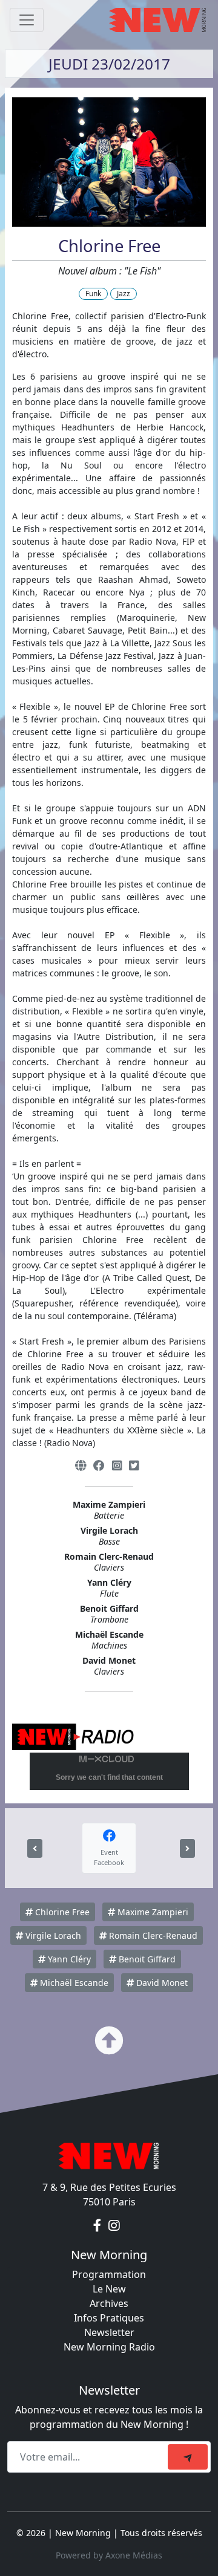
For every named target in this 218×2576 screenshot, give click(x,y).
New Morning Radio (109, 2347)
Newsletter (109, 2332)
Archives (109, 2303)
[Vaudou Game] (187, 1848)
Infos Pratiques (109, 2318)
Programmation (109, 2274)
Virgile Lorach (52, 1935)
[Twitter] (134, 1465)
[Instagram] (117, 1465)
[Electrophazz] (35, 1848)
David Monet (161, 1983)
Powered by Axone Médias (109, 2555)
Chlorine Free (61, 1912)
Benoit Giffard (146, 1959)
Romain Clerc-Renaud (152, 1935)
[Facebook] (99, 1465)
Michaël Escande (73, 1983)
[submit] (188, 2457)
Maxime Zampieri (152, 1912)
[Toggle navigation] (27, 20)
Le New (109, 2289)
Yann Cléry (68, 1959)
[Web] (81, 1465)
